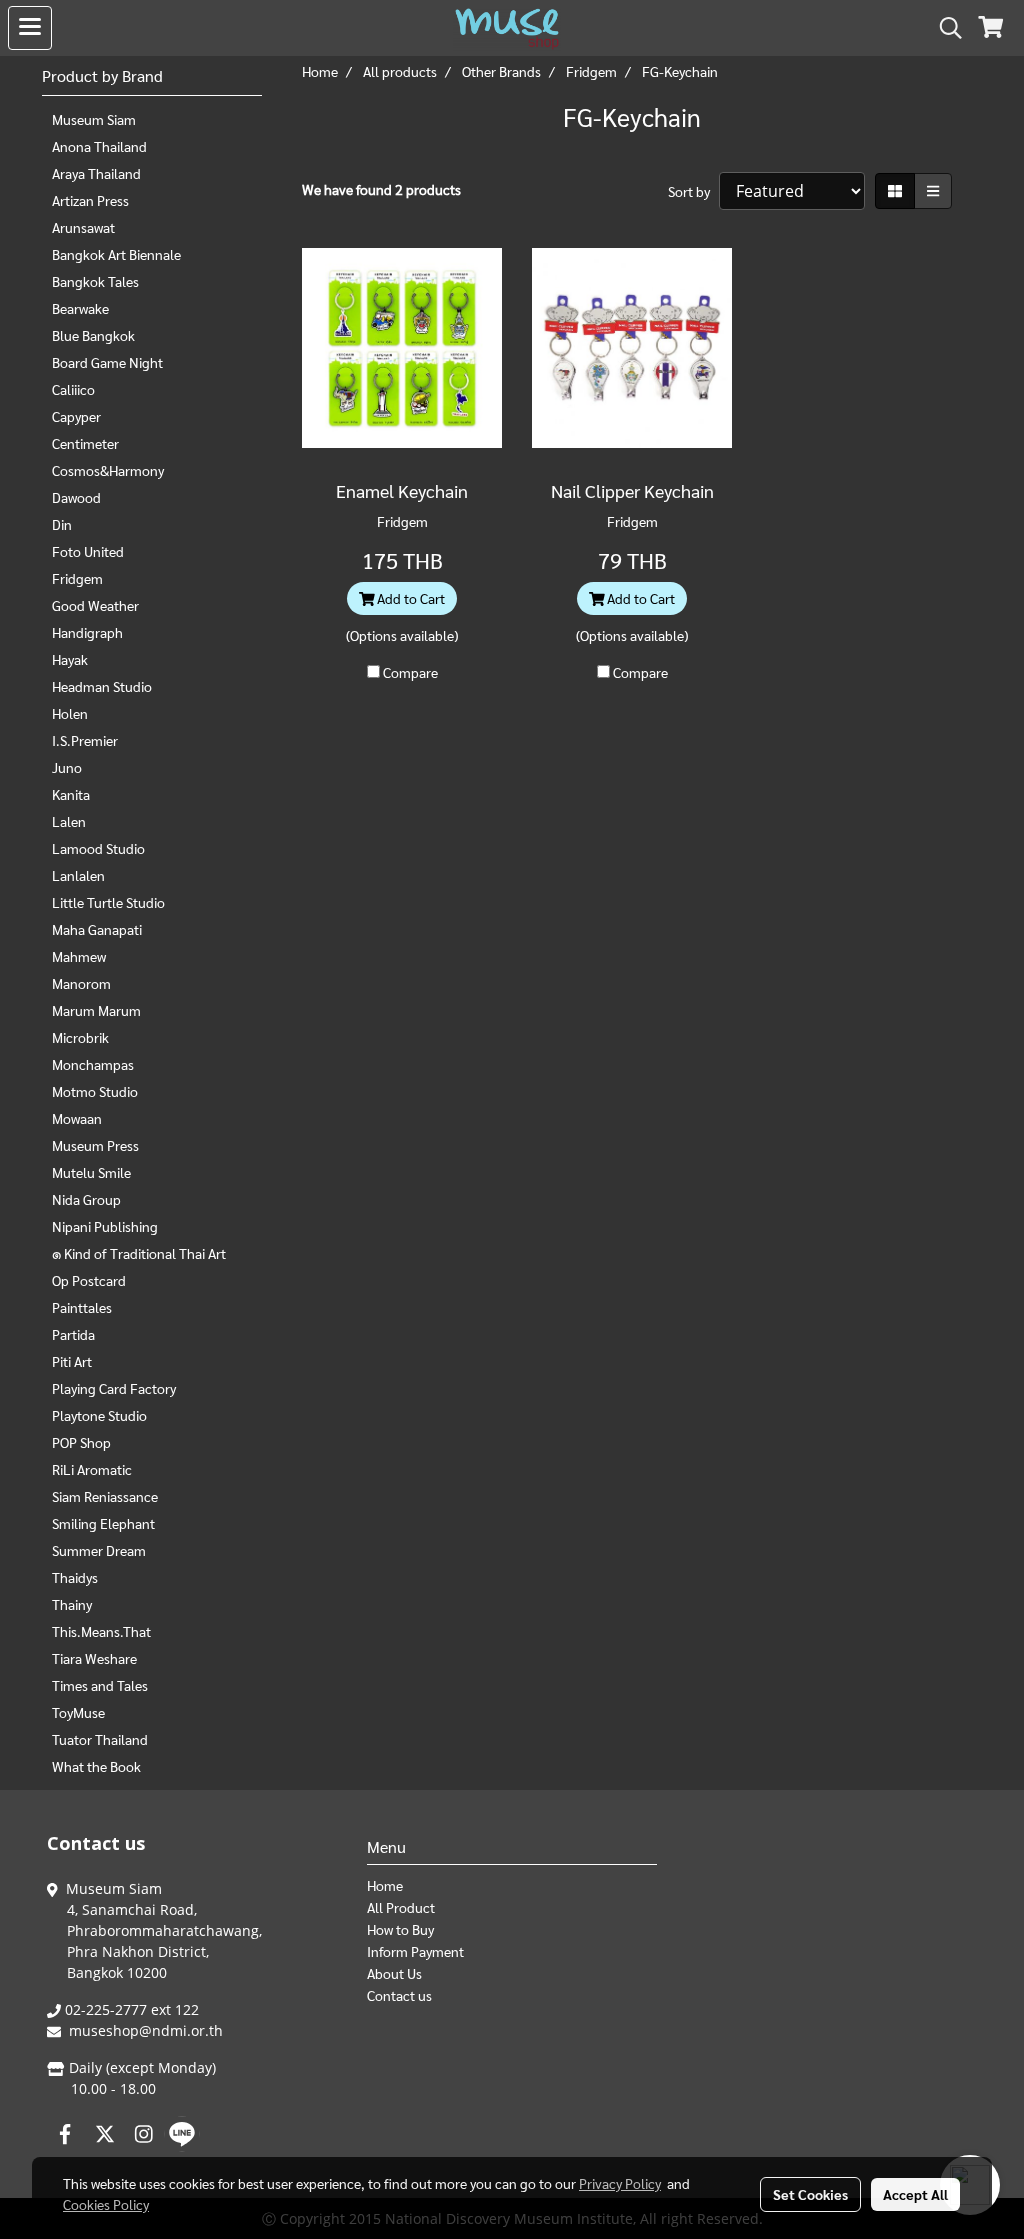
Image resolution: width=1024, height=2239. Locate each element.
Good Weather (95, 605)
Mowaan (77, 1118)
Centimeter (85, 443)
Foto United (88, 551)
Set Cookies (810, 2194)
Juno (67, 767)
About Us (394, 1973)
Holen (70, 713)
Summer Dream (99, 1550)
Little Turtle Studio (108, 902)
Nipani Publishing (105, 1226)
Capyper (76, 416)
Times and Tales (100, 1685)
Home (385, 1885)
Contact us (399, 1995)
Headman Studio (102, 686)
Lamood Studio (98, 848)
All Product (401, 1907)
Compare (410, 672)
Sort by (693, 191)
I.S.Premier (85, 740)
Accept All (915, 2194)
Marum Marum (96, 1010)
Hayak (70, 659)
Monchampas (93, 1064)
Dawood (76, 497)
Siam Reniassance (105, 1496)
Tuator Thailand (100, 1739)
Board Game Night (107, 362)
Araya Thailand (96, 173)
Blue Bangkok (93, 335)
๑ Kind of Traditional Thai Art (139, 1253)
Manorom (81, 983)
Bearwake (80, 308)
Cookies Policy (106, 2204)
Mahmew (79, 956)
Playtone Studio (99, 1415)
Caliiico (73, 389)
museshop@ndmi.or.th (146, 2030)
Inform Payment (415, 1951)
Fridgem (77, 578)
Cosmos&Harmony (108, 470)
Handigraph (87, 632)
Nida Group (86, 1199)
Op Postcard (89, 1280)
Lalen (69, 821)
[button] (944, 28)
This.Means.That (101, 1631)
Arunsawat (83, 227)
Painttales (82, 1307)
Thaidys (75, 1577)
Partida (73, 1334)
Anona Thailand (99, 146)
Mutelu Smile (91, 1172)
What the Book (96, 1766)
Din (62, 524)
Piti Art (72, 1361)
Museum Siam (94, 119)
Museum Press (95, 1145)
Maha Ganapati (97, 929)
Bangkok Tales (95, 281)
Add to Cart (409, 598)
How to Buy (400, 1929)
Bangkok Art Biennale (116, 254)
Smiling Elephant (103, 1523)
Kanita (71, 794)
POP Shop (81, 1442)
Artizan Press (90, 200)
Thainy (72, 1604)
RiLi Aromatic (92, 1469)
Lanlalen (78, 875)
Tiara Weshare (94, 1658)
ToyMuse (78, 1712)
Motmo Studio (95, 1091)
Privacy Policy (620, 2183)
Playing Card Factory (114, 1388)
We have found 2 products (381, 189)
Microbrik (80, 1037)
